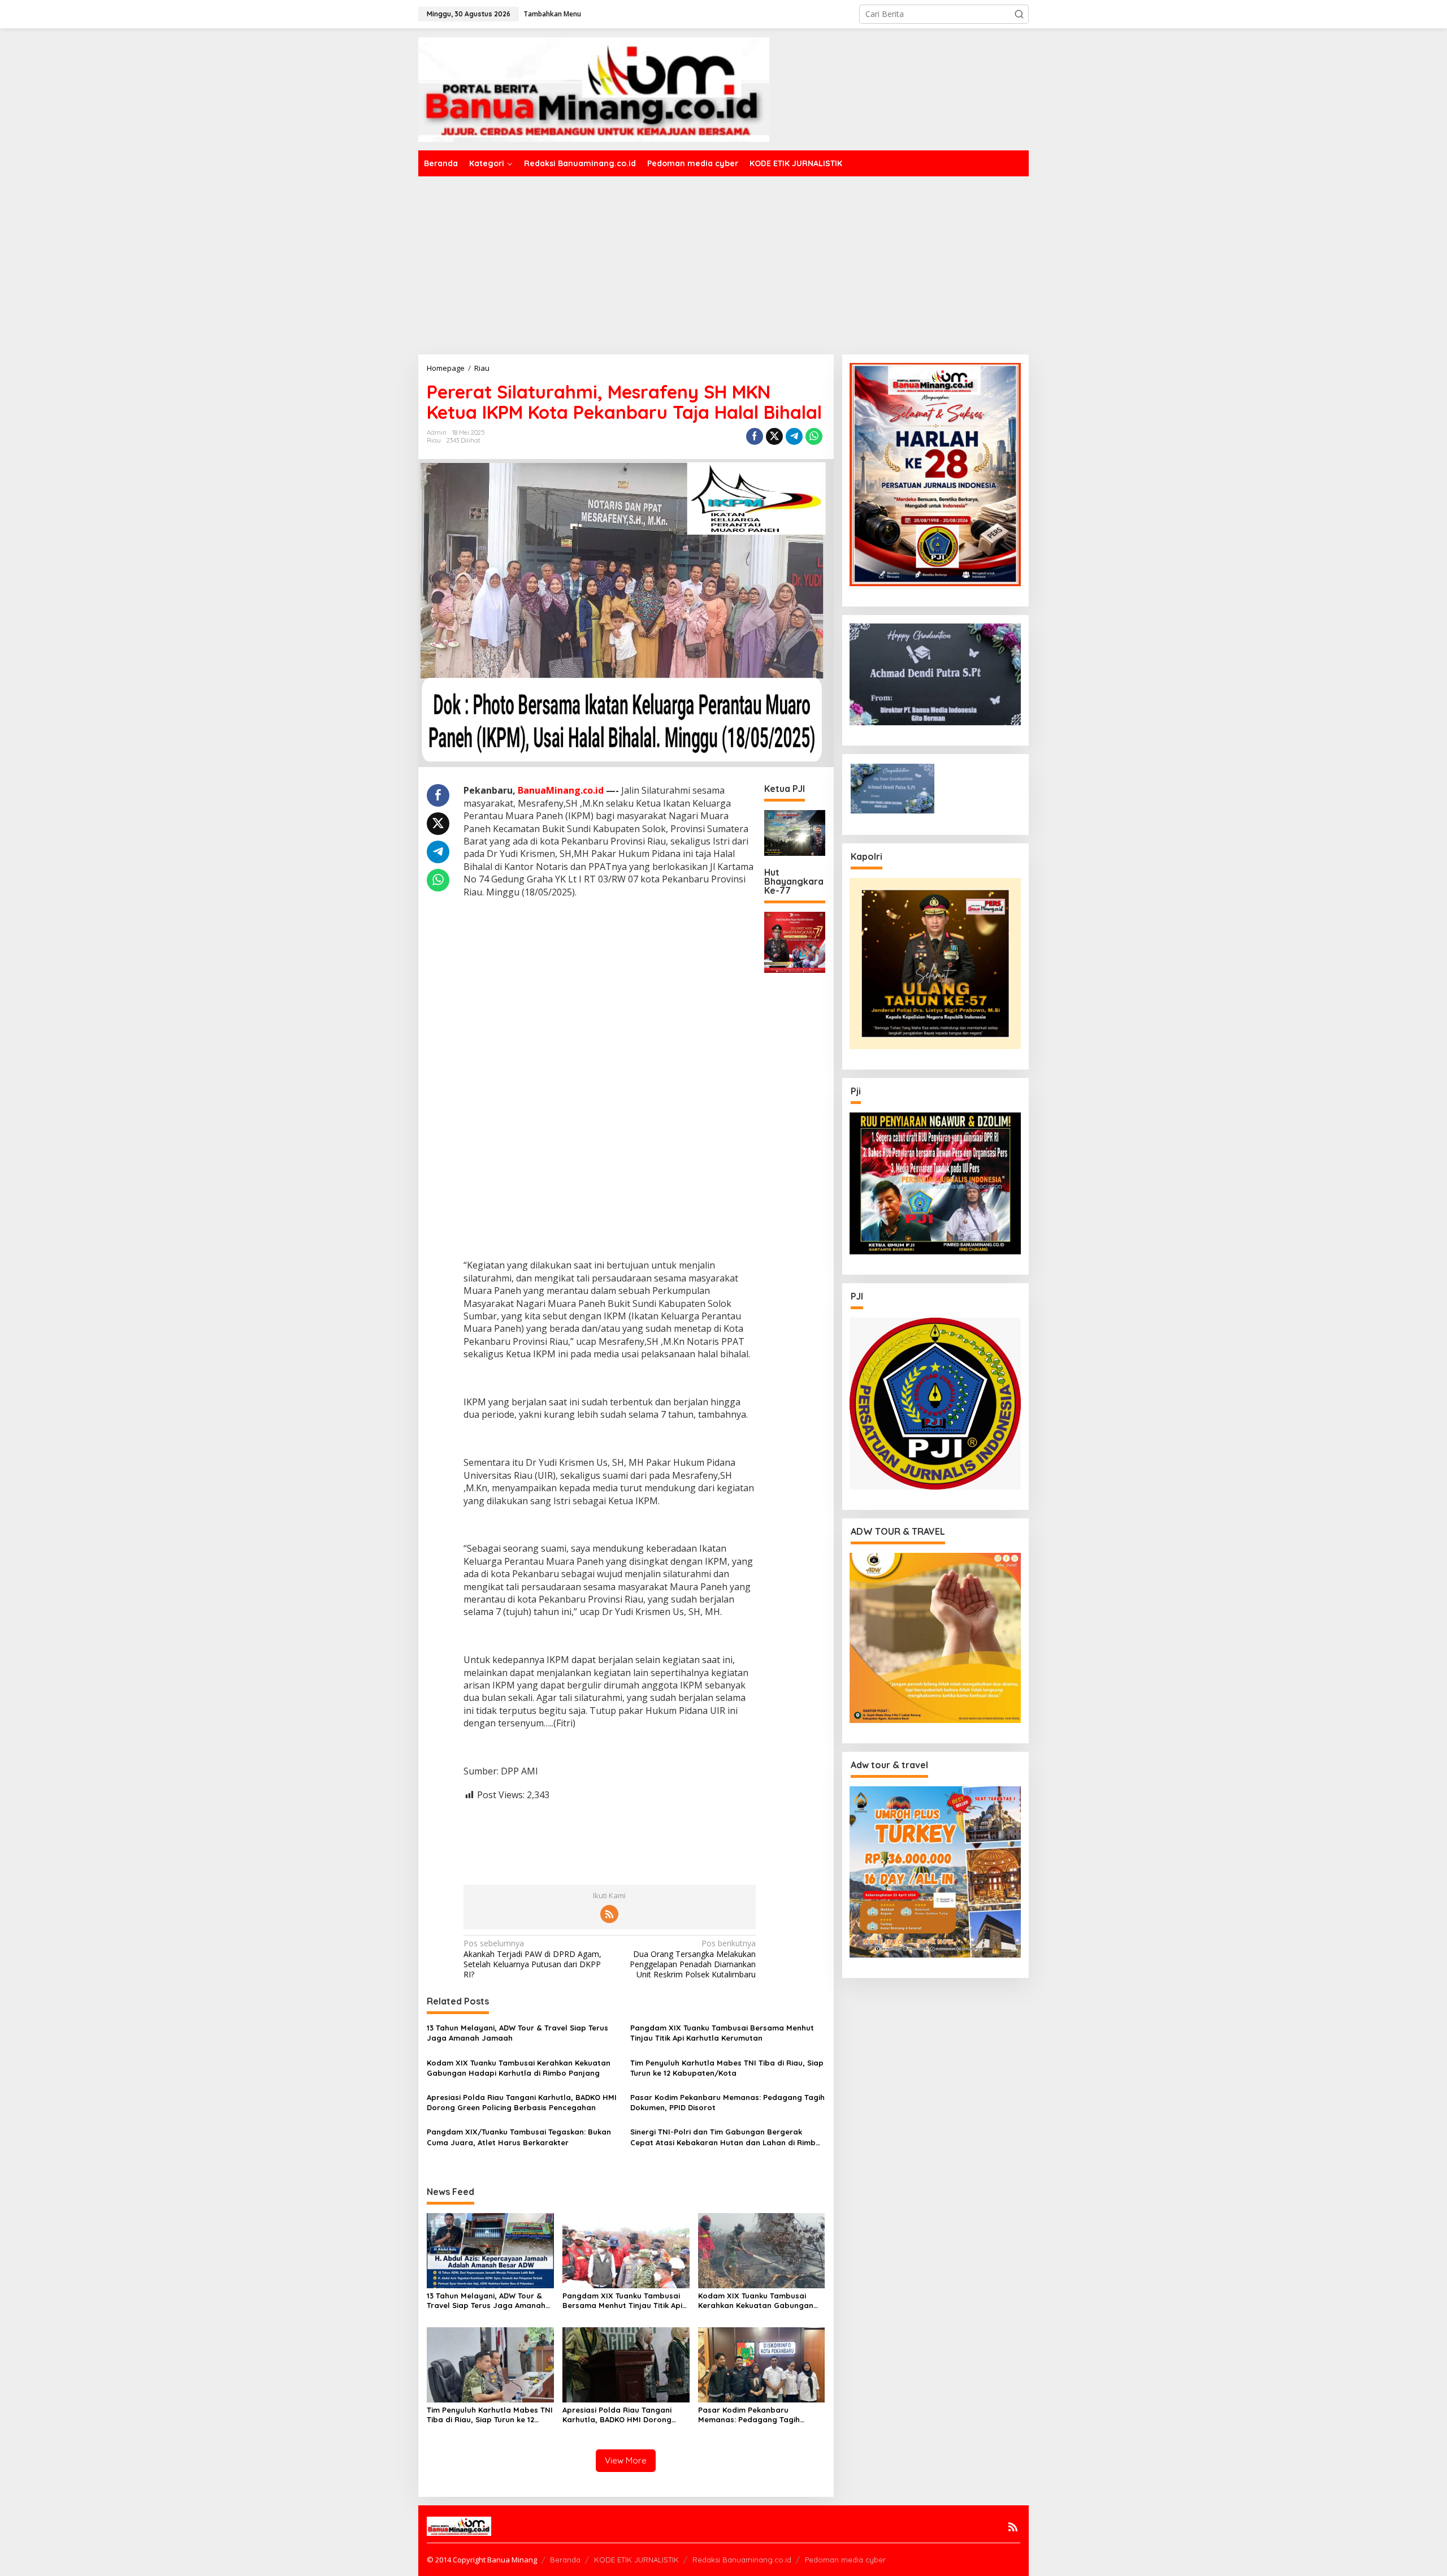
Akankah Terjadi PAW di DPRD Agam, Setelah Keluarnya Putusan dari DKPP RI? (532, 1959)
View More (626, 2460)
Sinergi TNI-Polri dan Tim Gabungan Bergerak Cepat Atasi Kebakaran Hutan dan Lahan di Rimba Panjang (725, 2137)
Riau (434, 440)
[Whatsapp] (814, 436)
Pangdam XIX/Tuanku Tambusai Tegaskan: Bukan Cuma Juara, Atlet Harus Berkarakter (519, 2137)
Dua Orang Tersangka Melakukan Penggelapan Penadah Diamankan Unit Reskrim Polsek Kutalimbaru (693, 1959)
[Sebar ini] (755, 436)
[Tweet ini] (774, 436)
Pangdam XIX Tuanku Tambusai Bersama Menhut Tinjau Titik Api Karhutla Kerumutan (722, 2033)
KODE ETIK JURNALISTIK (636, 2560)
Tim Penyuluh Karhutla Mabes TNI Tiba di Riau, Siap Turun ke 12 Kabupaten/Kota (727, 2068)
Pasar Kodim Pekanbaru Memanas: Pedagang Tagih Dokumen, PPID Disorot (727, 2102)
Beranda (565, 2560)
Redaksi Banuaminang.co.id (742, 2560)
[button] (1019, 14)
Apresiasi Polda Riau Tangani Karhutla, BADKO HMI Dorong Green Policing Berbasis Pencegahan (522, 2102)
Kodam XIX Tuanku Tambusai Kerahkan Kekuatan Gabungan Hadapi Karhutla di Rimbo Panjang (519, 2068)
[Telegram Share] (794, 436)
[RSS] (609, 1914)
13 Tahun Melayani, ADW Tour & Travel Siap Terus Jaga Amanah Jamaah (517, 2033)
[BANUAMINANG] (594, 88)
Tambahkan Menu (552, 14)
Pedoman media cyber (845, 2560)
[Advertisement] (723, 261)
